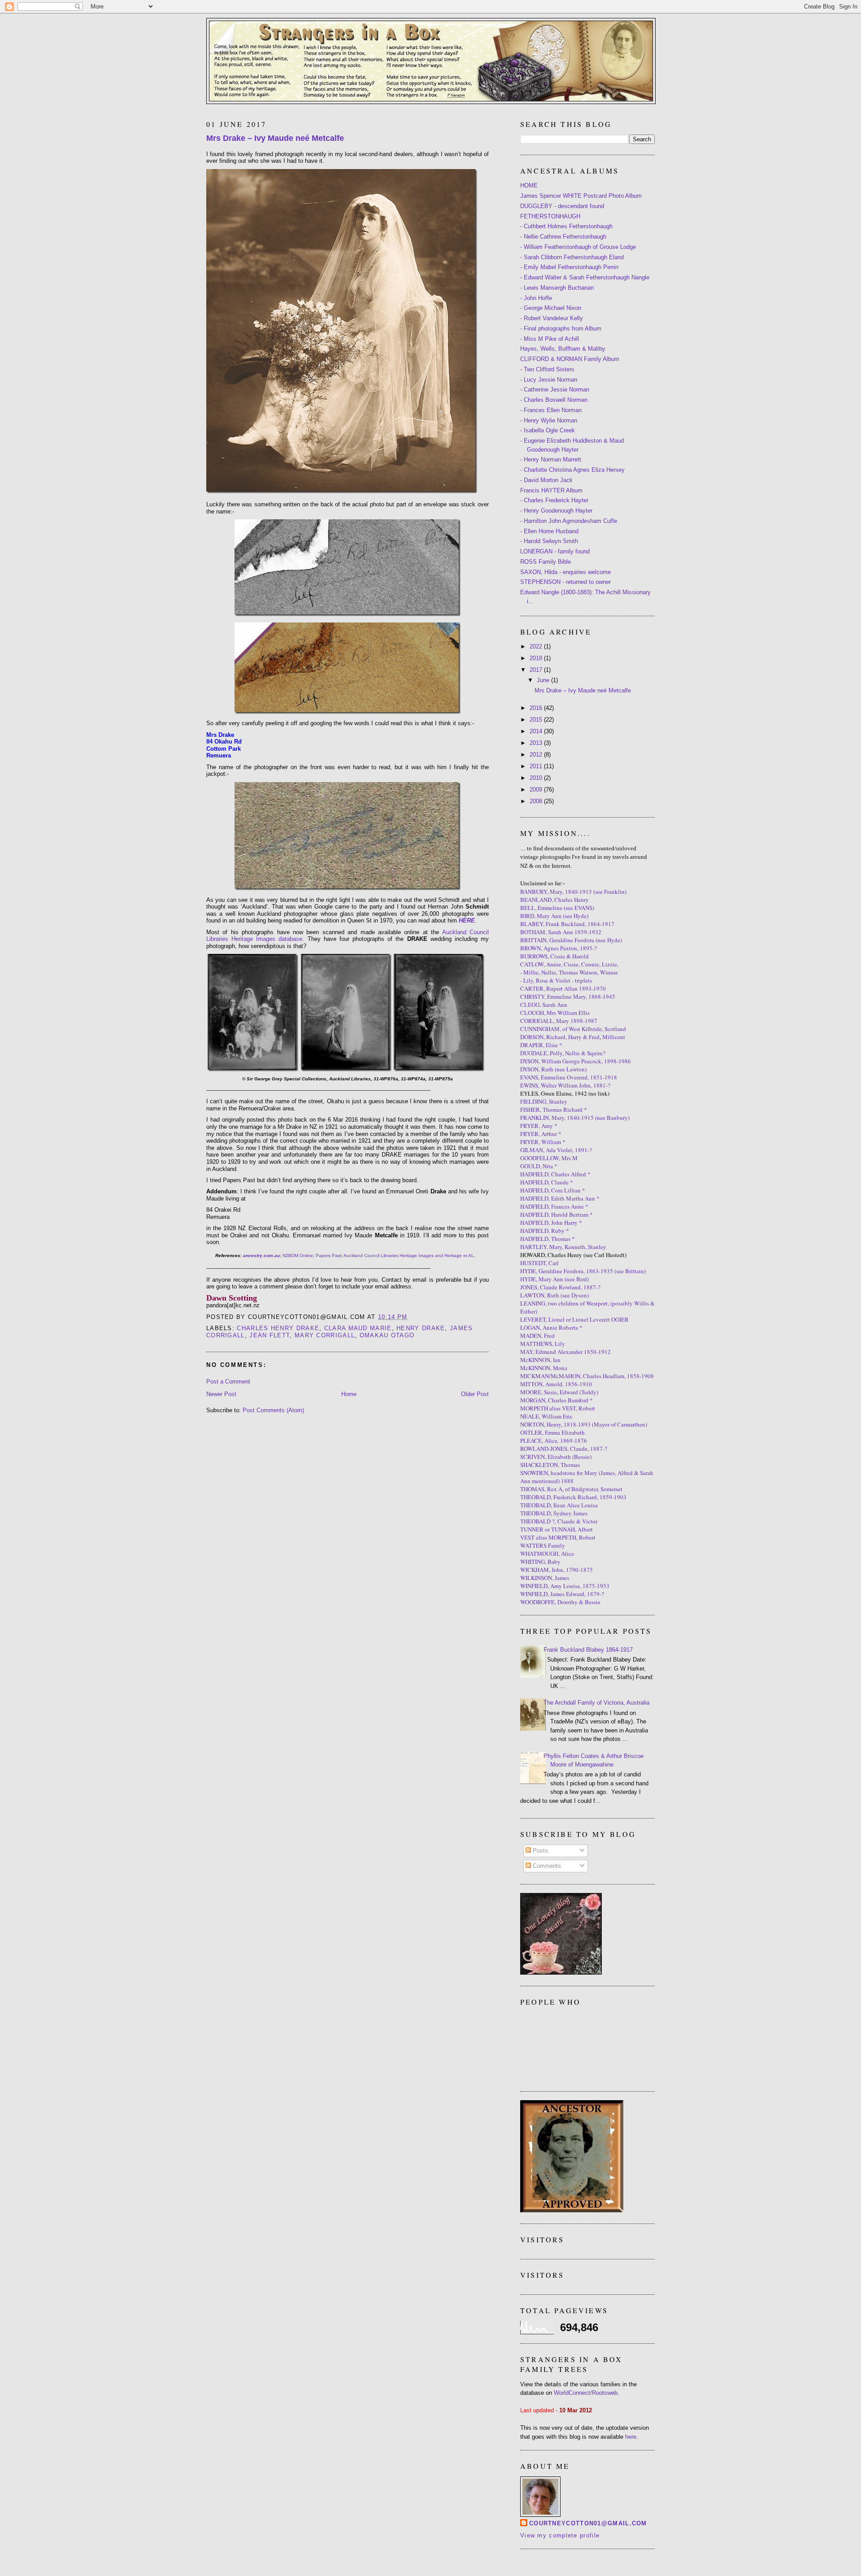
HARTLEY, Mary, (542, 1247)
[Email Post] (411, 1317)
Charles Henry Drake (278, 1328)
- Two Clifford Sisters (547, 369)
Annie (554, 964)
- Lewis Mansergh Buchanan (557, 288)
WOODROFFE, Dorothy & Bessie (560, 1602)
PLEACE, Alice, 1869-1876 (554, 1440)
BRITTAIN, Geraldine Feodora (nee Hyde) (571, 940)
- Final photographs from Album (561, 329)
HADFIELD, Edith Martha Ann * (560, 1198)
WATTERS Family (543, 1545)
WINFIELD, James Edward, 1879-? (562, 1594)
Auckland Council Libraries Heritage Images (389, 1255)
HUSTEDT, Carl (539, 1263)
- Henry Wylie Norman (549, 420)
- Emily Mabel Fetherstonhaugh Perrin (569, 267)
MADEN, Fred (537, 1336)
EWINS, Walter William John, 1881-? (565, 1085)
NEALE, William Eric (546, 1416)
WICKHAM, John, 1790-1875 (557, 1570)
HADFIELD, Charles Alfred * (555, 1174)
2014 (537, 731)
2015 (537, 720)
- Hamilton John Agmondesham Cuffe (569, 521)
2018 (537, 658)
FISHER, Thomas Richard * (554, 1110)
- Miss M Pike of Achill (550, 339)
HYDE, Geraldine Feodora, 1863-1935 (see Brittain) (583, 1271)
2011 (537, 766)
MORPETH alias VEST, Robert (558, 1408)
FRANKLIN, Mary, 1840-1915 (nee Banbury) (575, 1118)
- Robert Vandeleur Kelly (552, 318)
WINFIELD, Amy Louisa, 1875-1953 (565, 1586)
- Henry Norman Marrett (551, 459)
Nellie (549, 972)
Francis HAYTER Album (551, 490)
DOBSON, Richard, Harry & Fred (560, 1037)
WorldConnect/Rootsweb (586, 2393)
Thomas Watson (578, 972)
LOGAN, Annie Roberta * (551, 1327)
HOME (529, 185)
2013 (537, 743)
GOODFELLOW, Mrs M (549, 1158)
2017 (537, 670)
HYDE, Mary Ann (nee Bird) (554, 1279)
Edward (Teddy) (579, 1392)
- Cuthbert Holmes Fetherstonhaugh (566, 226)
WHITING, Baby (540, 1562)
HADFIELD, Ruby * (545, 1231)
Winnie (609, 972)
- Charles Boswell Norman (554, 400)
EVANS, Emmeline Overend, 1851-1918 (569, 1077)
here (631, 2437)
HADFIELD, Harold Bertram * (557, 1214)
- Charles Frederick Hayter (554, 500)
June (544, 680)
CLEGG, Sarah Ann (544, 1005)
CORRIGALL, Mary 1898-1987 (559, 1021)
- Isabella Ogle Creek (548, 430)
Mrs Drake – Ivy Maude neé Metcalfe (275, 138)
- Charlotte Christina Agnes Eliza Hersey (572, 470)
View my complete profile (560, 2535)
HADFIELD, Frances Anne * (554, 1206)
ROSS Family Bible (546, 562)
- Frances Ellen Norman (551, 410)
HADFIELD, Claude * (547, 1182)
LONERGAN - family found (555, 551)
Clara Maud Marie (358, 1328)
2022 (537, 646)
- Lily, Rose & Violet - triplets (556, 980)
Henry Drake (421, 1328)
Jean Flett (270, 1335)
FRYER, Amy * (539, 1126)
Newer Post (221, 1394)
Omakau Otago (387, 1335)
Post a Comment (228, 1382)
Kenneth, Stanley (585, 1247)
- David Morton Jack (546, 480)
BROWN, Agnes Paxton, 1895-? (559, 948)
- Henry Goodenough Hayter (556, 511)
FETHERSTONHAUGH (550, 216)
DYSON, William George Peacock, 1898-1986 (576, 1061)
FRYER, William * (543, 1142)
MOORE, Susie (539, 1392)
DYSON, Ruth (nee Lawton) (553, 1069)
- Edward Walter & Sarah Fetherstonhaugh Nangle (585, 277)
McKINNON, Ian (540, 1360)
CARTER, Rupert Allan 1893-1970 (563, 988)
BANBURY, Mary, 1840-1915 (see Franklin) (573, 892)
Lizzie (609, 964)
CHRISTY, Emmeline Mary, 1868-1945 (568, 996)
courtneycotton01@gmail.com (588, 2523)
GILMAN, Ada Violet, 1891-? (556, 1150)
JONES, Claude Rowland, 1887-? (560, 1287)
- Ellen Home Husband (549, 531)
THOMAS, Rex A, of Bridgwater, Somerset (571, 1489)
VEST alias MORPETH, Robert (558, 1537)
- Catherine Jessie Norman (555, 389)
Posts (539, 1851)
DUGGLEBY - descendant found (562, 206)
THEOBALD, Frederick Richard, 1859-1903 (573, 1497)
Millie (531, 972)
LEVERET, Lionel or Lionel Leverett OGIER (574, 1319)
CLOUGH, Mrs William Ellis (555, 1013)
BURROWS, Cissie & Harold (554, 956)
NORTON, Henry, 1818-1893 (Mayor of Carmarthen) (584, 1424)
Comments (546, 1866)
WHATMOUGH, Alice (547, 1553)
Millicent (614, 1037)
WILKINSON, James (545, 1578)
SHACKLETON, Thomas (550, 1465)
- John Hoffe (536, 298)
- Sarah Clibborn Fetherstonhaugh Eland (572, 257)
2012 (537, 755)
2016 (537, 708)
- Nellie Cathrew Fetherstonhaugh (563, 237)
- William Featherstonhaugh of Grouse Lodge (578, 247)
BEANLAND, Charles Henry (554, 900)
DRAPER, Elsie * (541, 1045)
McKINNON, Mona (544, 1368)
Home (349, 1394)
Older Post (475, 1394)
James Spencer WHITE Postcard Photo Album (581, 196)
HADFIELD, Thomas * (548, 1239)
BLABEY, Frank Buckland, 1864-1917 (567, 924)
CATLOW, (533, 964)
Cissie (571, 964)
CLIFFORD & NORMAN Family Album (570, 359)
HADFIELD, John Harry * (551, 1223)
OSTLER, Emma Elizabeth (552, 1432)
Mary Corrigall (325, 1335)
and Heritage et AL (454, 1255)
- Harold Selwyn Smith (549, 541)
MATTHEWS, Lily (543, 1344)
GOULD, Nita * (539, 1166)
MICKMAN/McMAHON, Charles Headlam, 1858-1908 (587, 1376)
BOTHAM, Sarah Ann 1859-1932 (561, 932)
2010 (537, 778)
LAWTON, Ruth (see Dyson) (554, 1295)
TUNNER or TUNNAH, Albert (557, 1529)
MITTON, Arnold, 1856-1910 (556, 1384)
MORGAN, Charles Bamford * (557, 1400)
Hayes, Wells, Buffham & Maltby (563, 349)
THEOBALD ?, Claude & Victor (559, 1521)
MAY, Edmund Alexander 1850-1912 (565, 1352)
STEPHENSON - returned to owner (565, 582)
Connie (590, 964)
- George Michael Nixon (551, 308)
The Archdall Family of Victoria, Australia (596, 1703)
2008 (537, 801)
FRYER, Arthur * (541, 1134)
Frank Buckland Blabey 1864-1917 (588, 1650)
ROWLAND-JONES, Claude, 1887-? (564, 1449)
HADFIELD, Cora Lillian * (553, 1190)
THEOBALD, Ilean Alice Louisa (559, 1505)
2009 (537, 790)
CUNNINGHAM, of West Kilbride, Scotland (573, 1029)
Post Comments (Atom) (273, 1410)
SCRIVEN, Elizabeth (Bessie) (556, 1457)
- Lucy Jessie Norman (549, 380)
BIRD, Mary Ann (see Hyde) (554, 916)
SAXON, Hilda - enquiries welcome (565, 572)
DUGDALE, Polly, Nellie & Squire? (563, 1053)
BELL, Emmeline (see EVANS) (557, 908)
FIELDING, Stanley (544, 1101)
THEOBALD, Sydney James (554, 1513)
